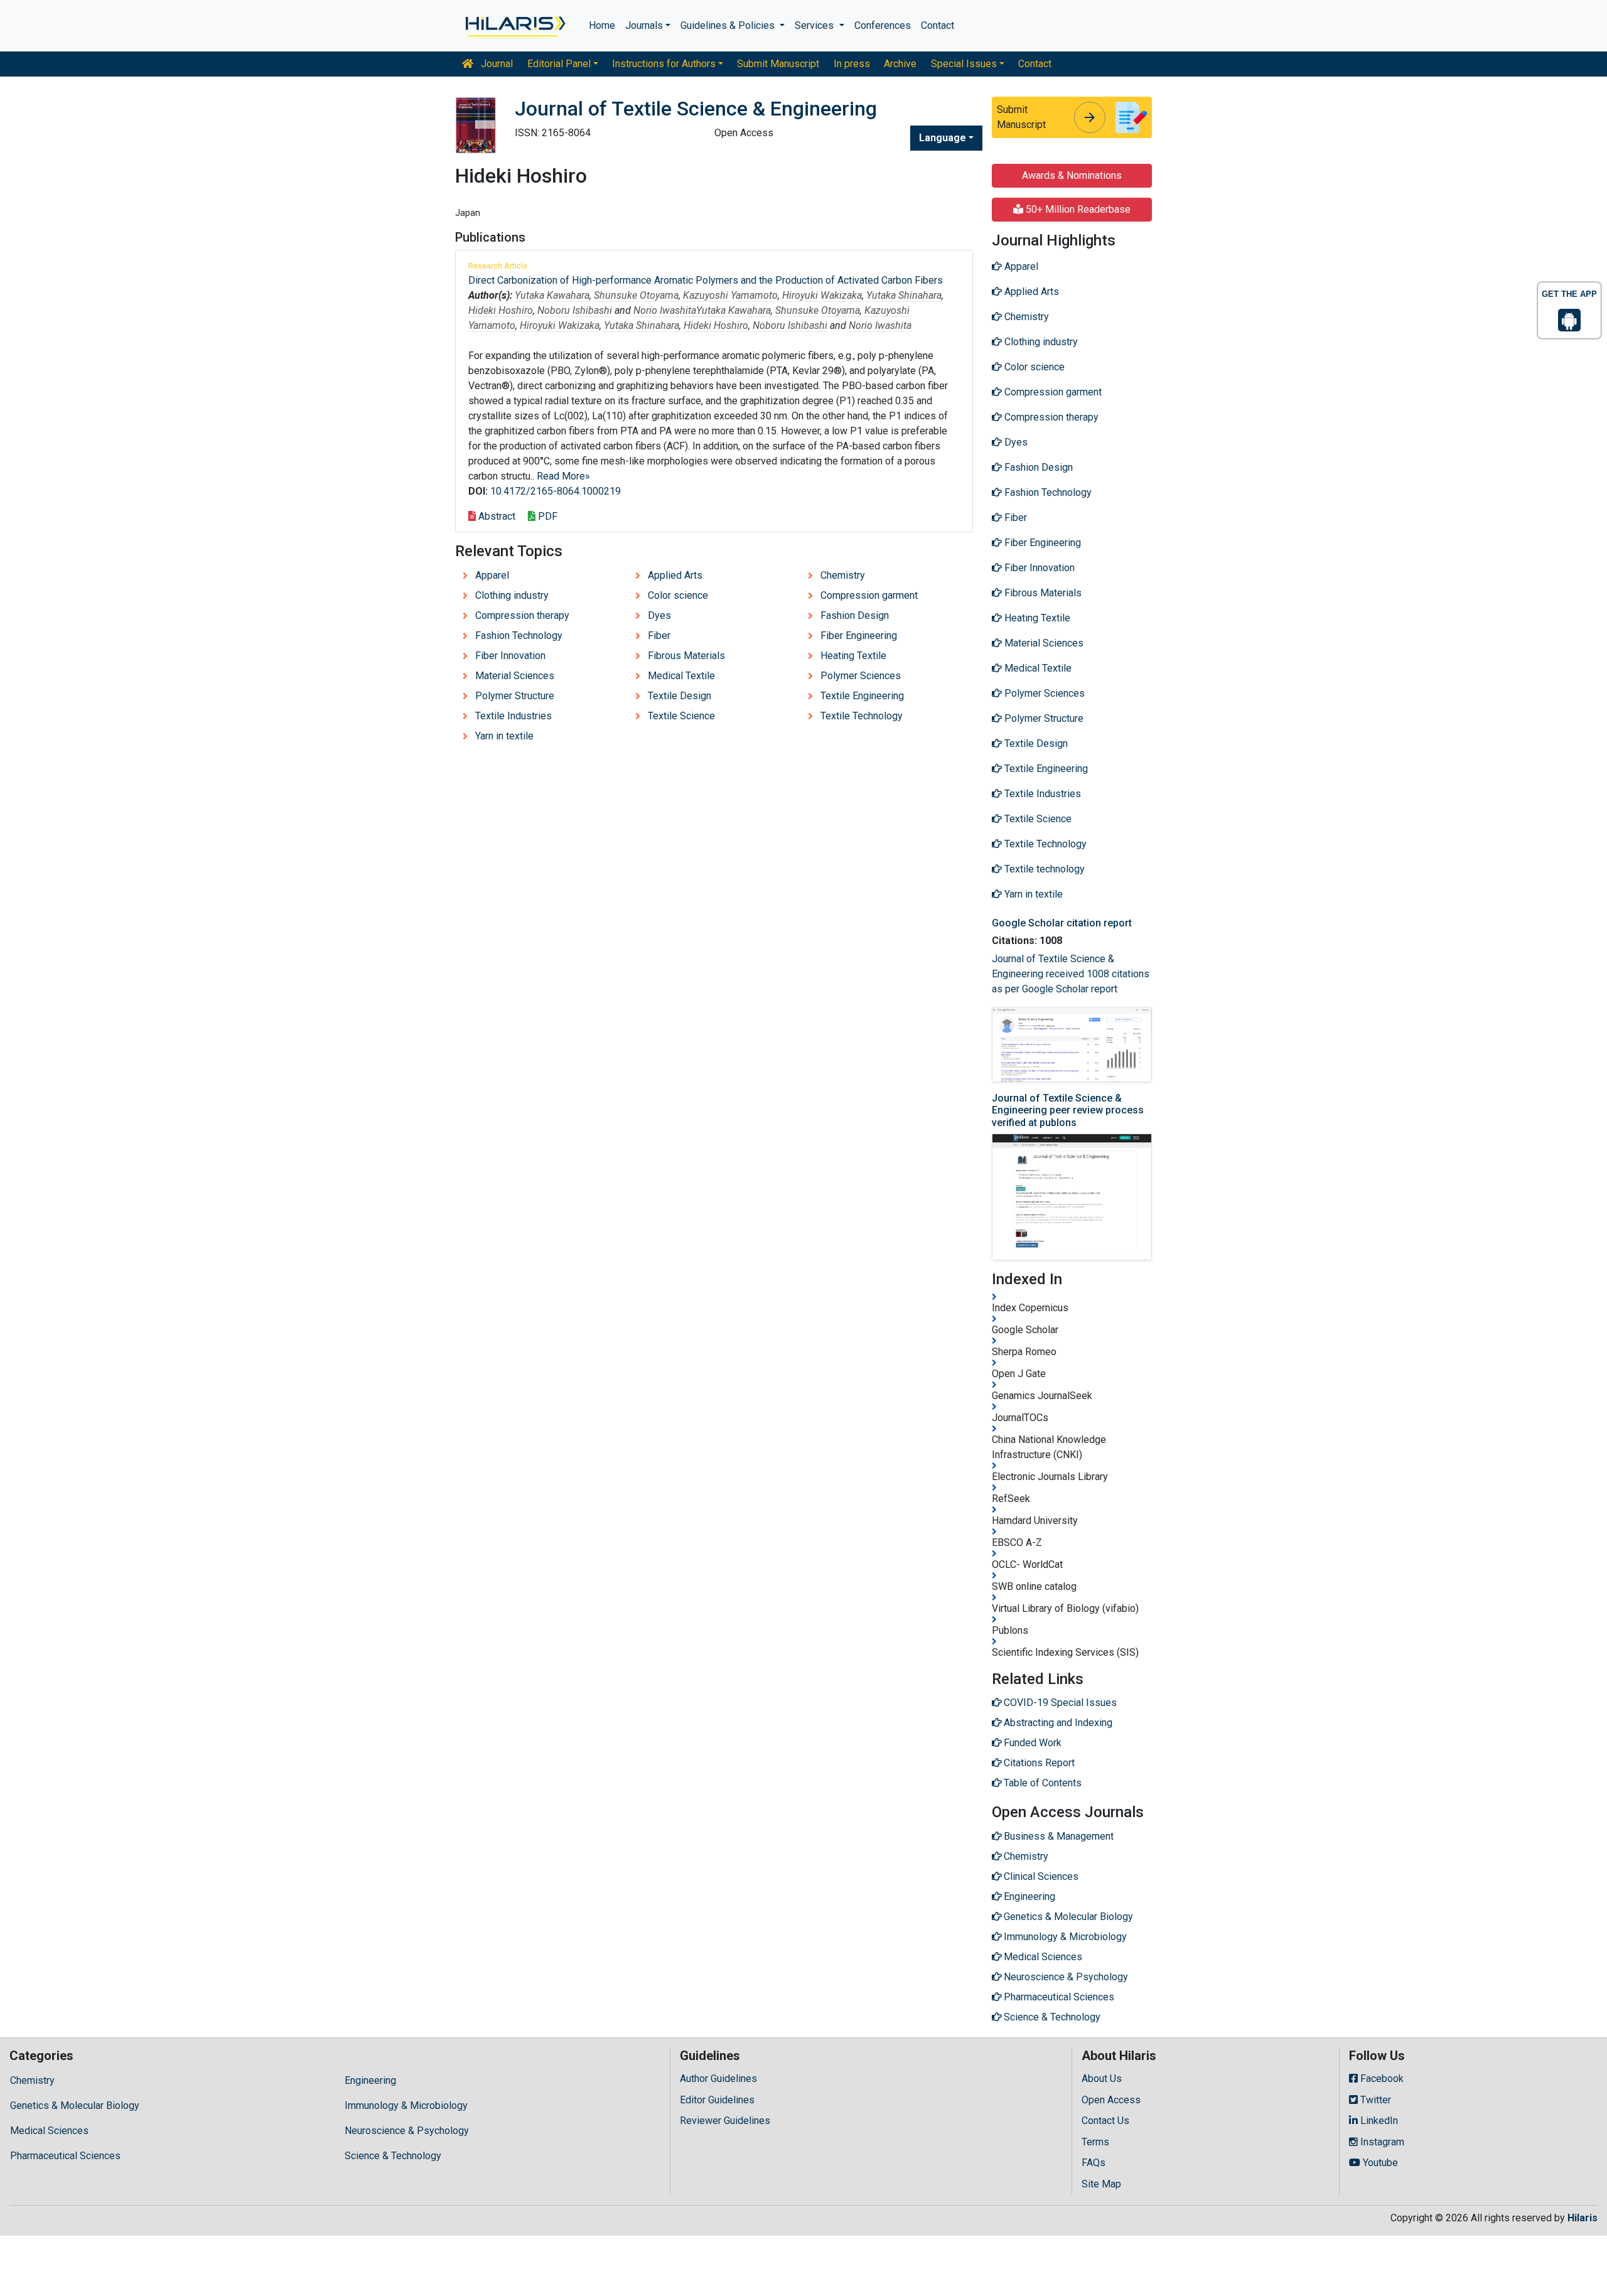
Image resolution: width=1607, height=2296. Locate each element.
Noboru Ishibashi (575, 310)
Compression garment (869, 595)
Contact (938, 25)
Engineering (370, 2080)
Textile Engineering (862, 696)
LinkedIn (1378, 2121)
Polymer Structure (515, 696)
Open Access (1111, 2100)
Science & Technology (393, 2156)
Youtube (1379, 2163)
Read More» (563, 476)
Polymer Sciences (861, 676)
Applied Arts (675, 575)
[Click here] (514, 26)
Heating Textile (853, 656)
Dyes (659, 615)
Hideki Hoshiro (501, 310)
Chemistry (843, 575)
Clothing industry (512, 595)
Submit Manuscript (778, 64)
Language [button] (943, 138)
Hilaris (1583, 2218)
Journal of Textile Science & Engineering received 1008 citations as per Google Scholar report (1071, 974)
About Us (1102, 2079)
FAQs (1094, 2163)
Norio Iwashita (665, 310)
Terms (1095, 2142)
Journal (496, 64)
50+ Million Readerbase (1077, 209)
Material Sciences (515, 676)
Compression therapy (522, 615)
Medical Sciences (49, 2131)
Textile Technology (862, 716)
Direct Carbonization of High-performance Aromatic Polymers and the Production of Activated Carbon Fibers (706, 280)
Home (602, 25)
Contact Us (1105, 2121)
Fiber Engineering (859, 636)
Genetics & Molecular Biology (75, 2106)
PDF (546, 516)
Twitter (1374, 2100)
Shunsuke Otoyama (636, 295)
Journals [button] (644, 25)
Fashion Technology (519, 636)
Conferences (883, 25)
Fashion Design (855, 615)
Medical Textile (681, 676)
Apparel (492, 575)
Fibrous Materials (686, 656)
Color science (678, 595)
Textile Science (681, 716)
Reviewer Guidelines (725, 2121)
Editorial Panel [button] (559, 64)
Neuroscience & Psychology (407, 2131)
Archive (900, 64)
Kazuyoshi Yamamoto (730, 295)
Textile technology (1043, 869)
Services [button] (815, 25)
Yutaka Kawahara (552, 295)
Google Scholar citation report (1062, 923)
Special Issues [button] (964, 64)
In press (852, 64)
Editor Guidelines (717, 2100)
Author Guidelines (718, 2079)
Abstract (496, 516)
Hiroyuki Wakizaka (822, 295)
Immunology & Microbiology (406, 2106)
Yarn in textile (504, 736)
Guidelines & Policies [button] (729, 25)
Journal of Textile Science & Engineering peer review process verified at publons (1068, 1110)
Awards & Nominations (1072, 175)
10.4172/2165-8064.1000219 (556, 491)
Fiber (659, 636)
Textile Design (680, 696)
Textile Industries (513, 716)
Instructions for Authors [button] (664, 64)
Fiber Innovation (510, 656)
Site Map (1101, 2184)
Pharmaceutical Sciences (65, 2156)
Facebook (1381, 2079)
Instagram (1381, 2142)
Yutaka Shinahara (904, 295)
